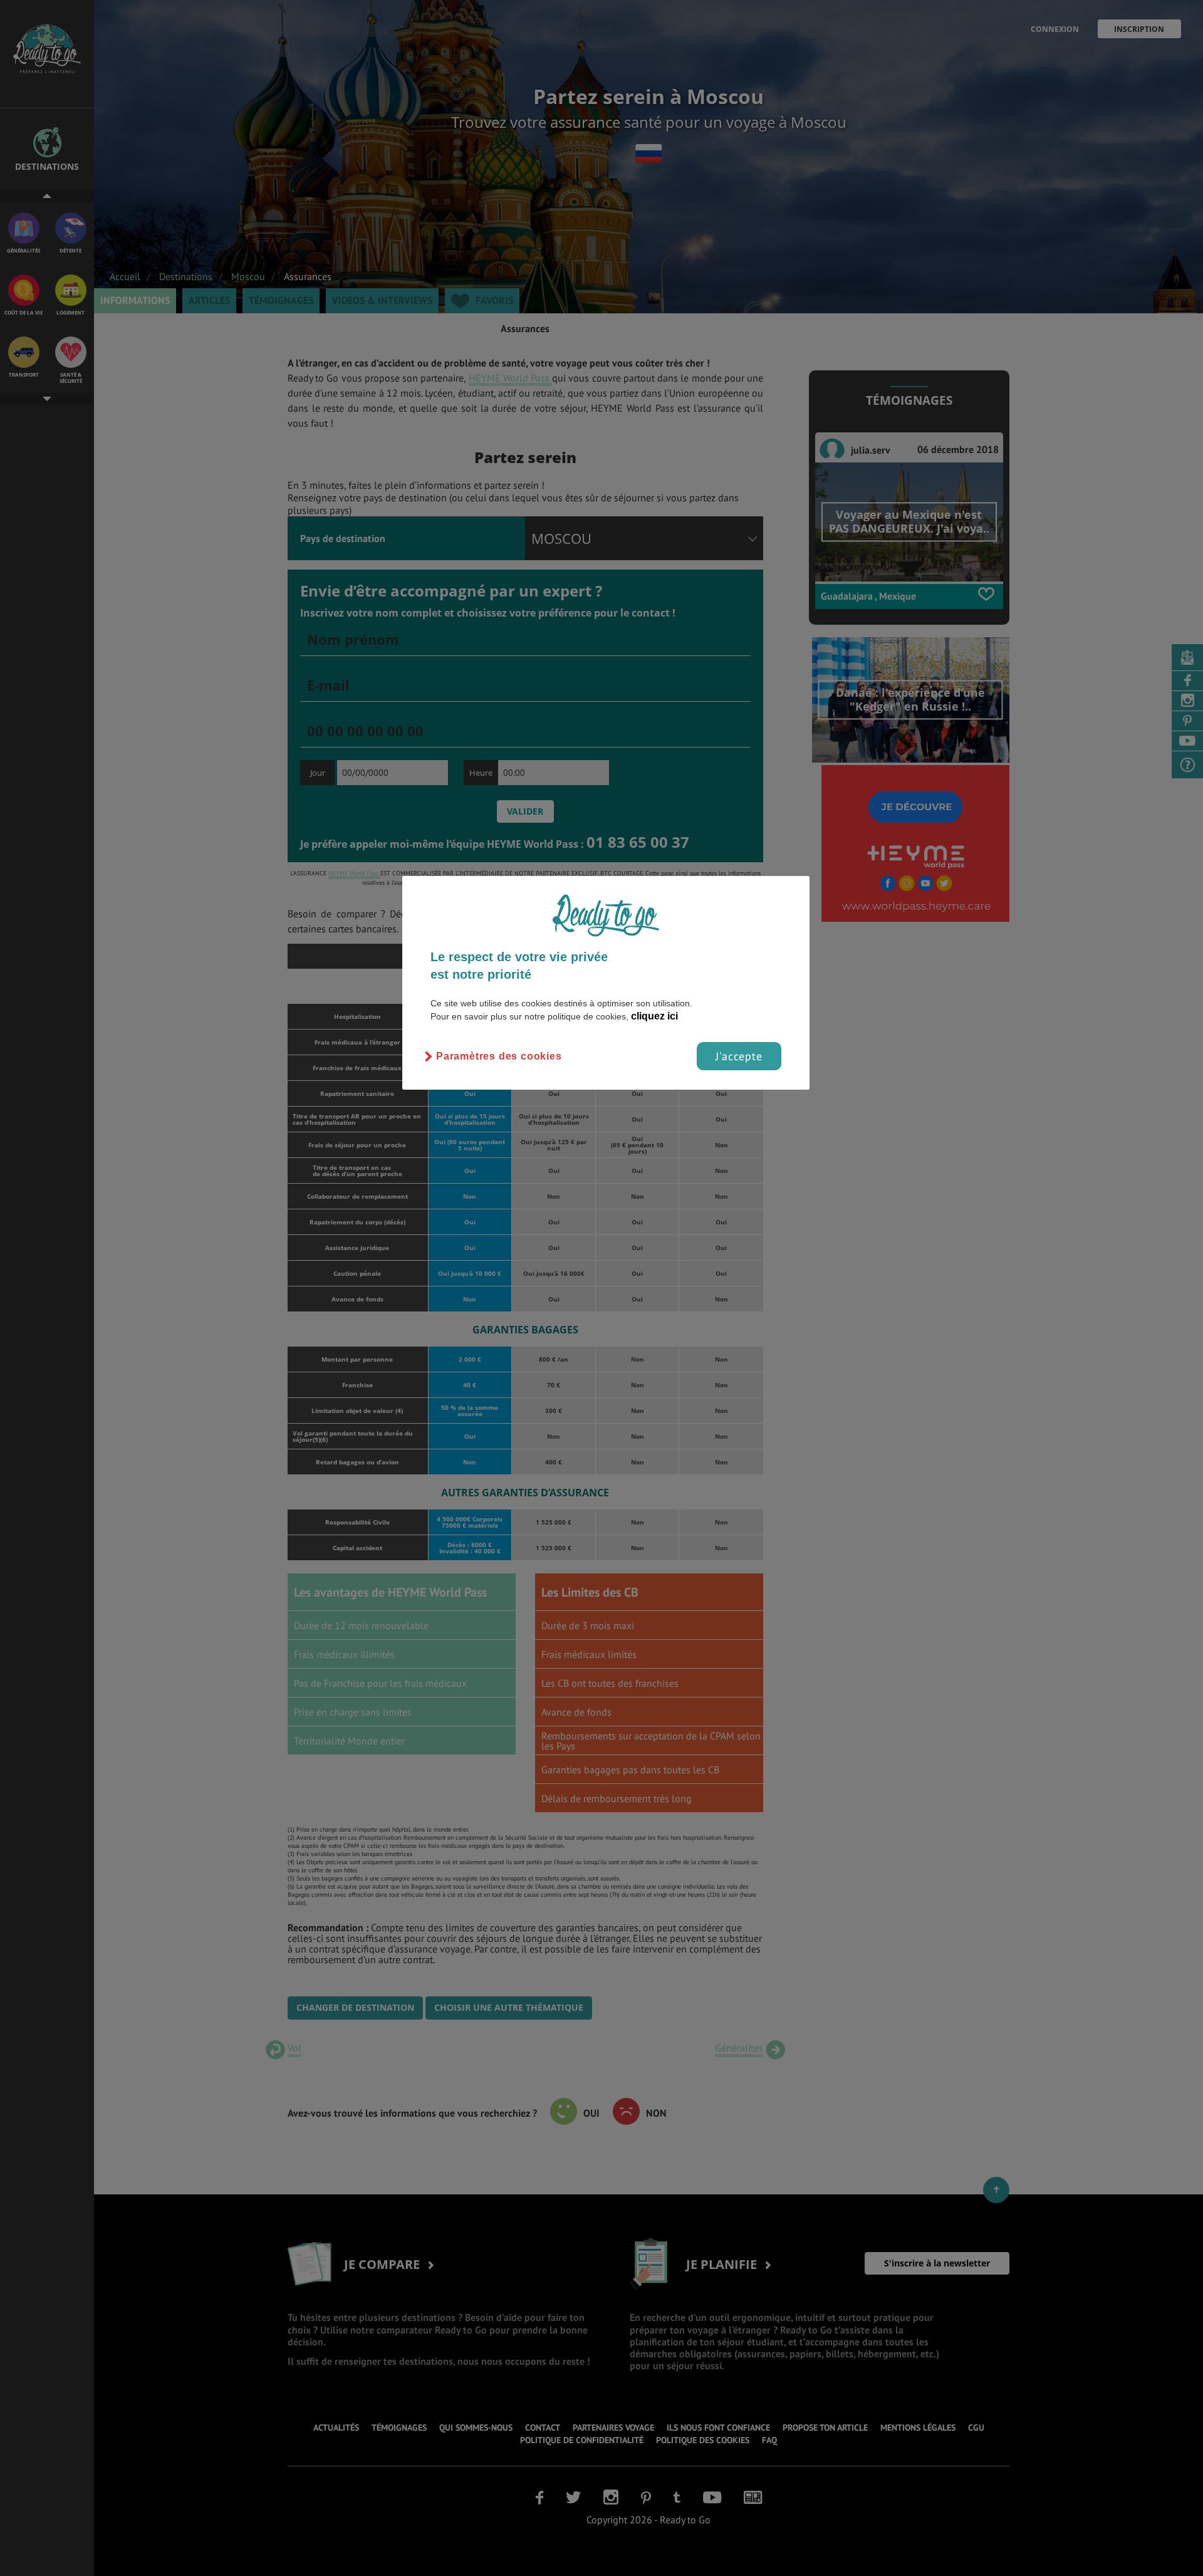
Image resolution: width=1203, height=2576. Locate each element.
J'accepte (739, 1056)
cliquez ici (654, 1016)
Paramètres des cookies (499, 1056)
